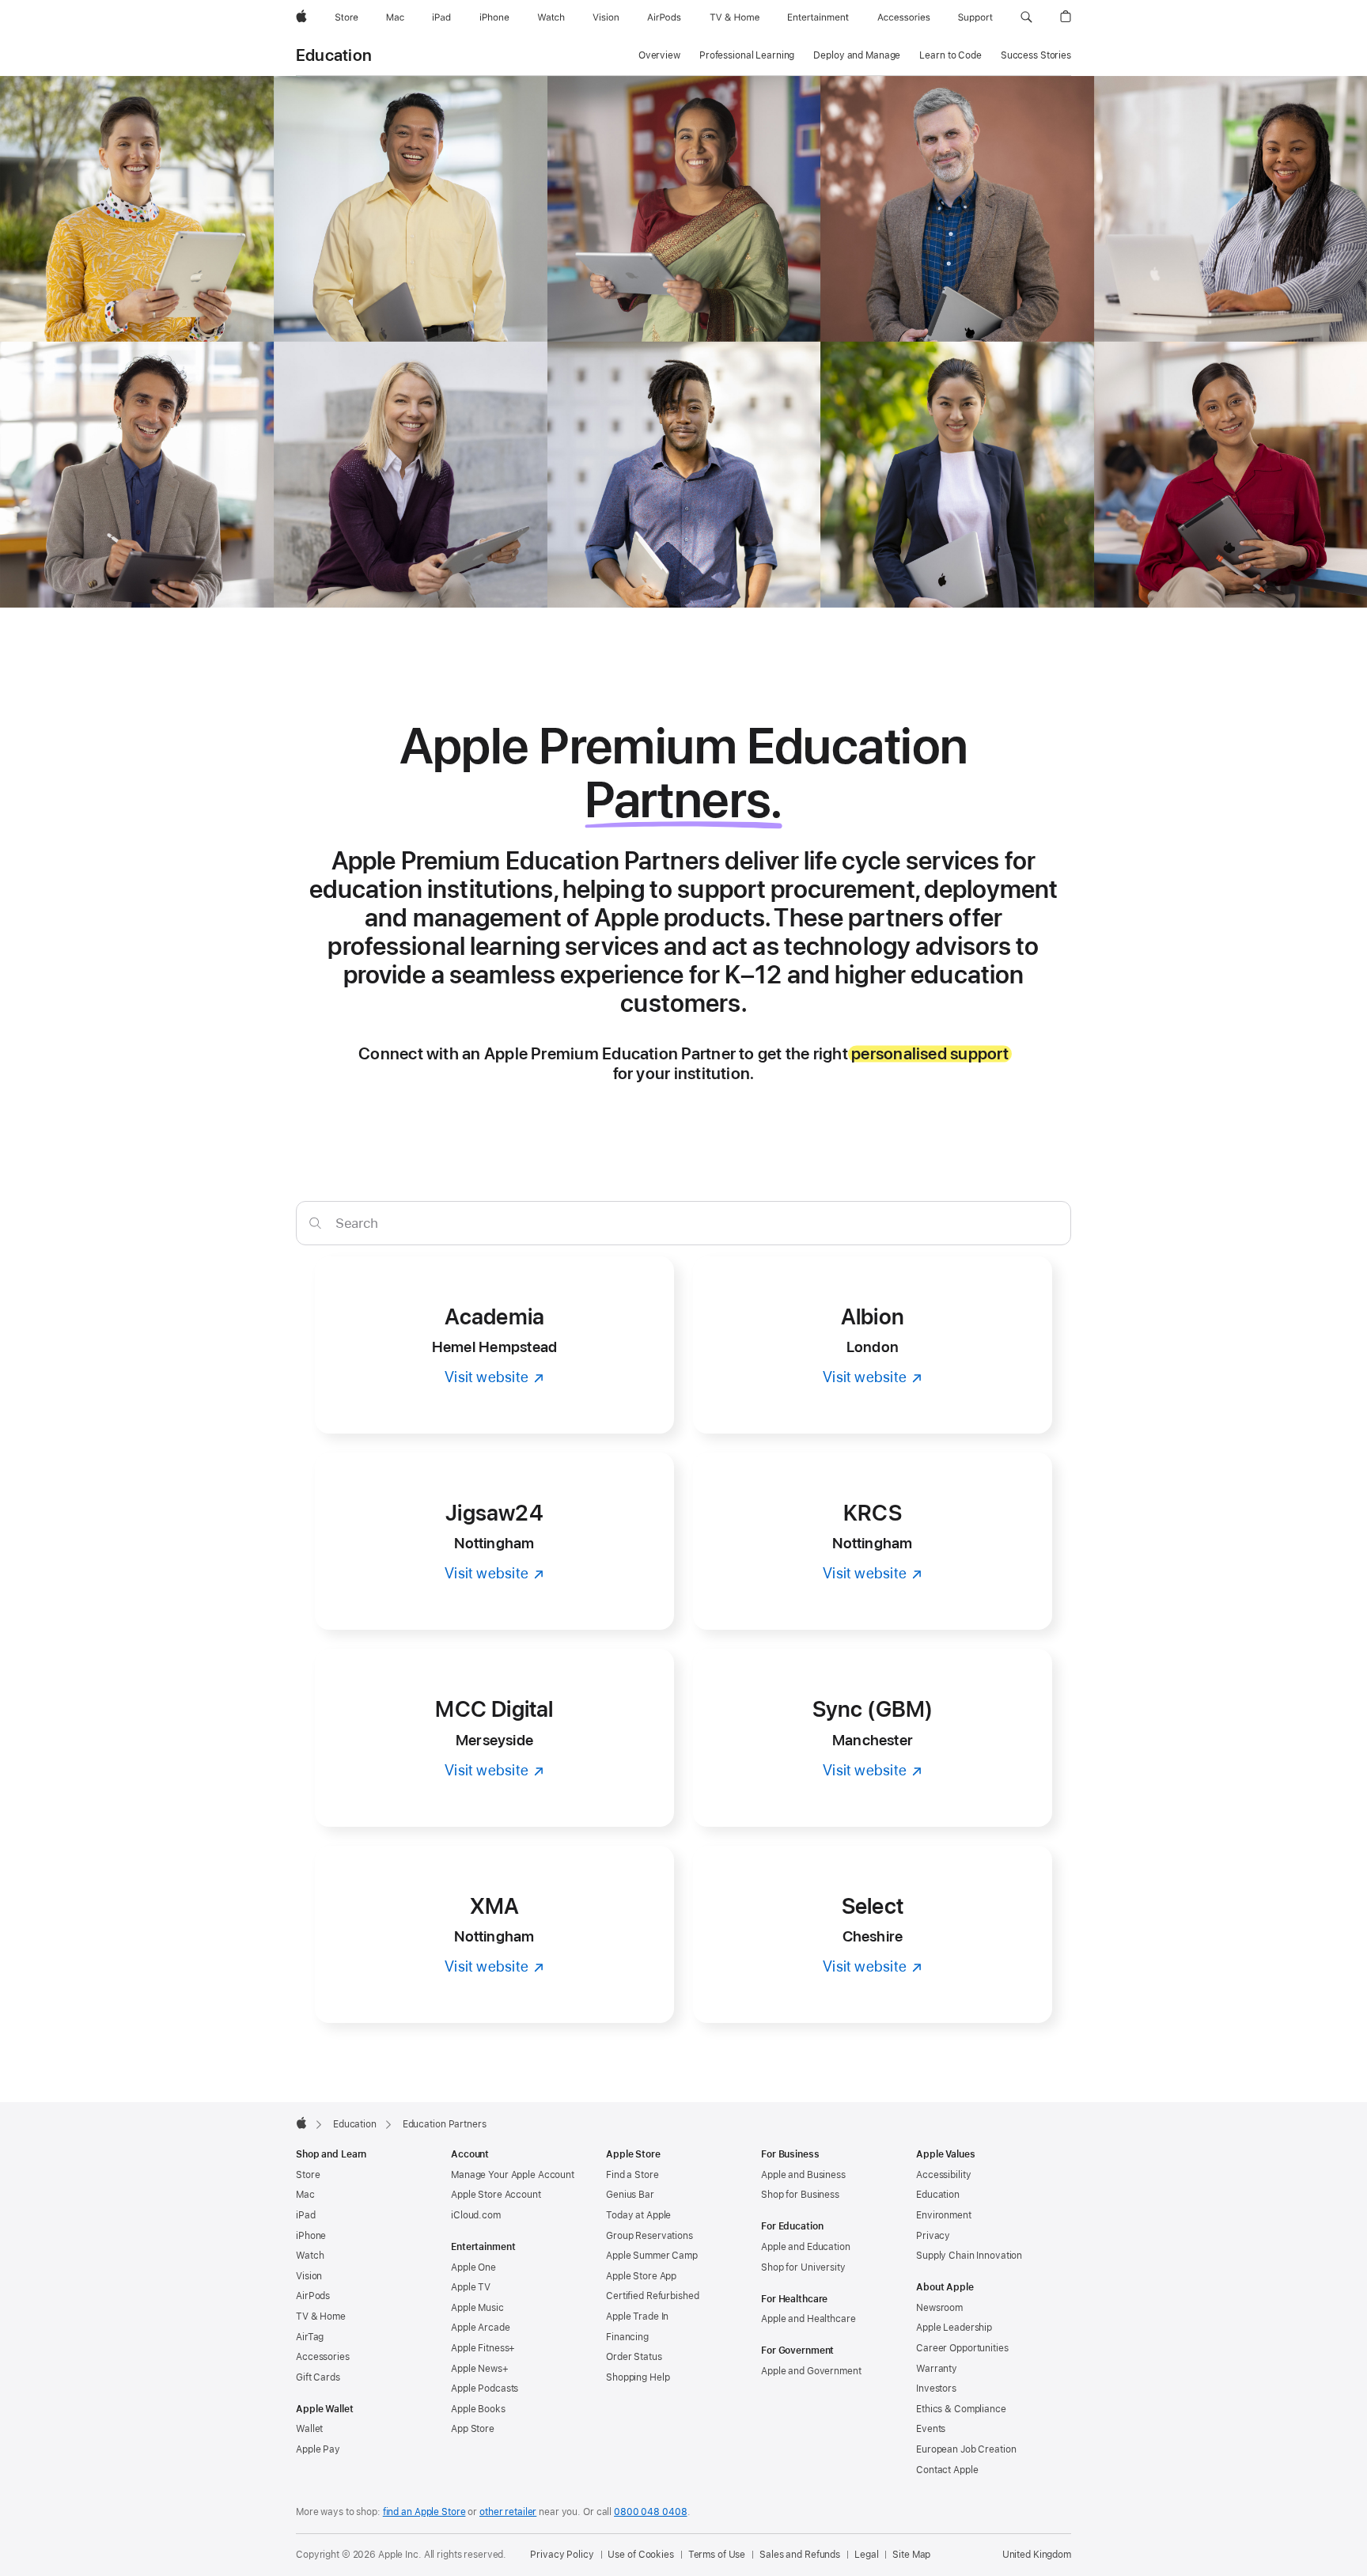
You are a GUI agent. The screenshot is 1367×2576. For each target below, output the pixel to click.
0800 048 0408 (650, 2512)
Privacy (933, 2236)
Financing (627, 2337)
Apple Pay (318, 2449)
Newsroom (939, 2308)
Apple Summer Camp (652, 2256)
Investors (936, 2388)
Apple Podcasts (485, 2388)
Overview (659, 55)
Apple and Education (806, 2247)
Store (308, 2175)
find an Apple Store (424, 2512)
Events (931, 2429)
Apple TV (471, 2287)
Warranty (937, 2369)
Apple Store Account (496, 2195)
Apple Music (477, 2308)
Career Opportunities (962, 2348)
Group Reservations (649, 2236)
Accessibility (943, 2175)
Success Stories (1036, 55)
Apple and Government (811, 2371)
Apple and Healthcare (808, 2319)
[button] (1026, 17)
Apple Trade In (637, 2317)
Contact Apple (947, 2470)
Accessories (323, 2357)
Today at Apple (638, 2215)
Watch (310, 2256)
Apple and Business (803, 2175)
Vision (309, 2276)
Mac (305, 2195)
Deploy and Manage (857, 55)
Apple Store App (641, 2276)
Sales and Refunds (800, 2555)
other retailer (508, 2512)
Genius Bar (630, 2195)
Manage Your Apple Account (513, 2175)
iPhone (311, 2236)
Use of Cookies (640, 2555)
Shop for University (803, 2267)
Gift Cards (318, 2377)
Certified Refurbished (652, 2296)
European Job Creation (966, 2449)
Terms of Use (717, 2555)
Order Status (634, 2357)
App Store (473, 2429)
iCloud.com (476, 2215)
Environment (944, 2215)
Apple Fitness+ (483, 2348)
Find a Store (632, 2175)
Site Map (911, 2555)
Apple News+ (480, 2369)
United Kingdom (1037, 2555)
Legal (866, 2555)
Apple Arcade (481, 2328)
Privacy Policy (562, 2555)
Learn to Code (950, 55)
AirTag (310, 2337)
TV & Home (321, 2317)
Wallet (309, 2429)
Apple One (473, 2267)
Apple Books (478, 2409)
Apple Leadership (954, 2328)
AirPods (313, 2296)
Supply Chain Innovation (969, 2256)
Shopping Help (638, 2377)
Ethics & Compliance (961, 2409)
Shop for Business (800, 2195)
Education (334, 55)
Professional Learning (747, 55)
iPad (306, 2215)
